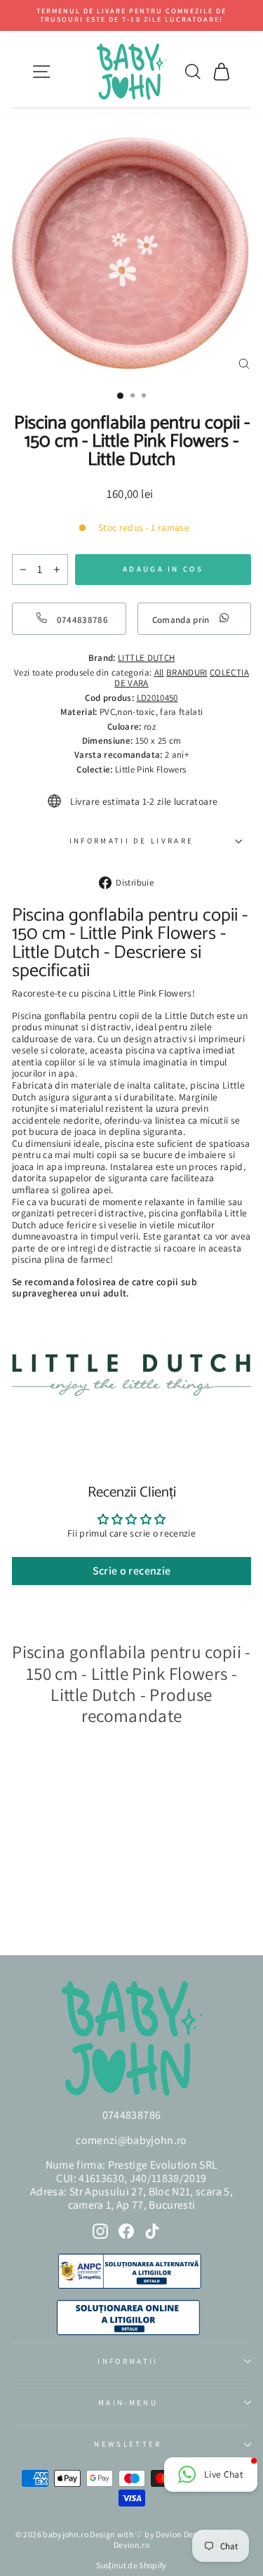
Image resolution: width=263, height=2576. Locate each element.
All (159, 672)
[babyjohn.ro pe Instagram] (100, 2231)
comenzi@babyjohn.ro (131, 2140)
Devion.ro (131, 2545)
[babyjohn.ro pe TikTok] (152, 2231)
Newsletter (128, 2444)
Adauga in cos (55, 1906)
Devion (169, 2534)
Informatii (128, 2361)
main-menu (128, 2403)
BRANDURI (187, 672)
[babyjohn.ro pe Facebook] (126, 2231)
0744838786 (131, 2115)
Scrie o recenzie (132, 1571)
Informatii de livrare (132, 841)
